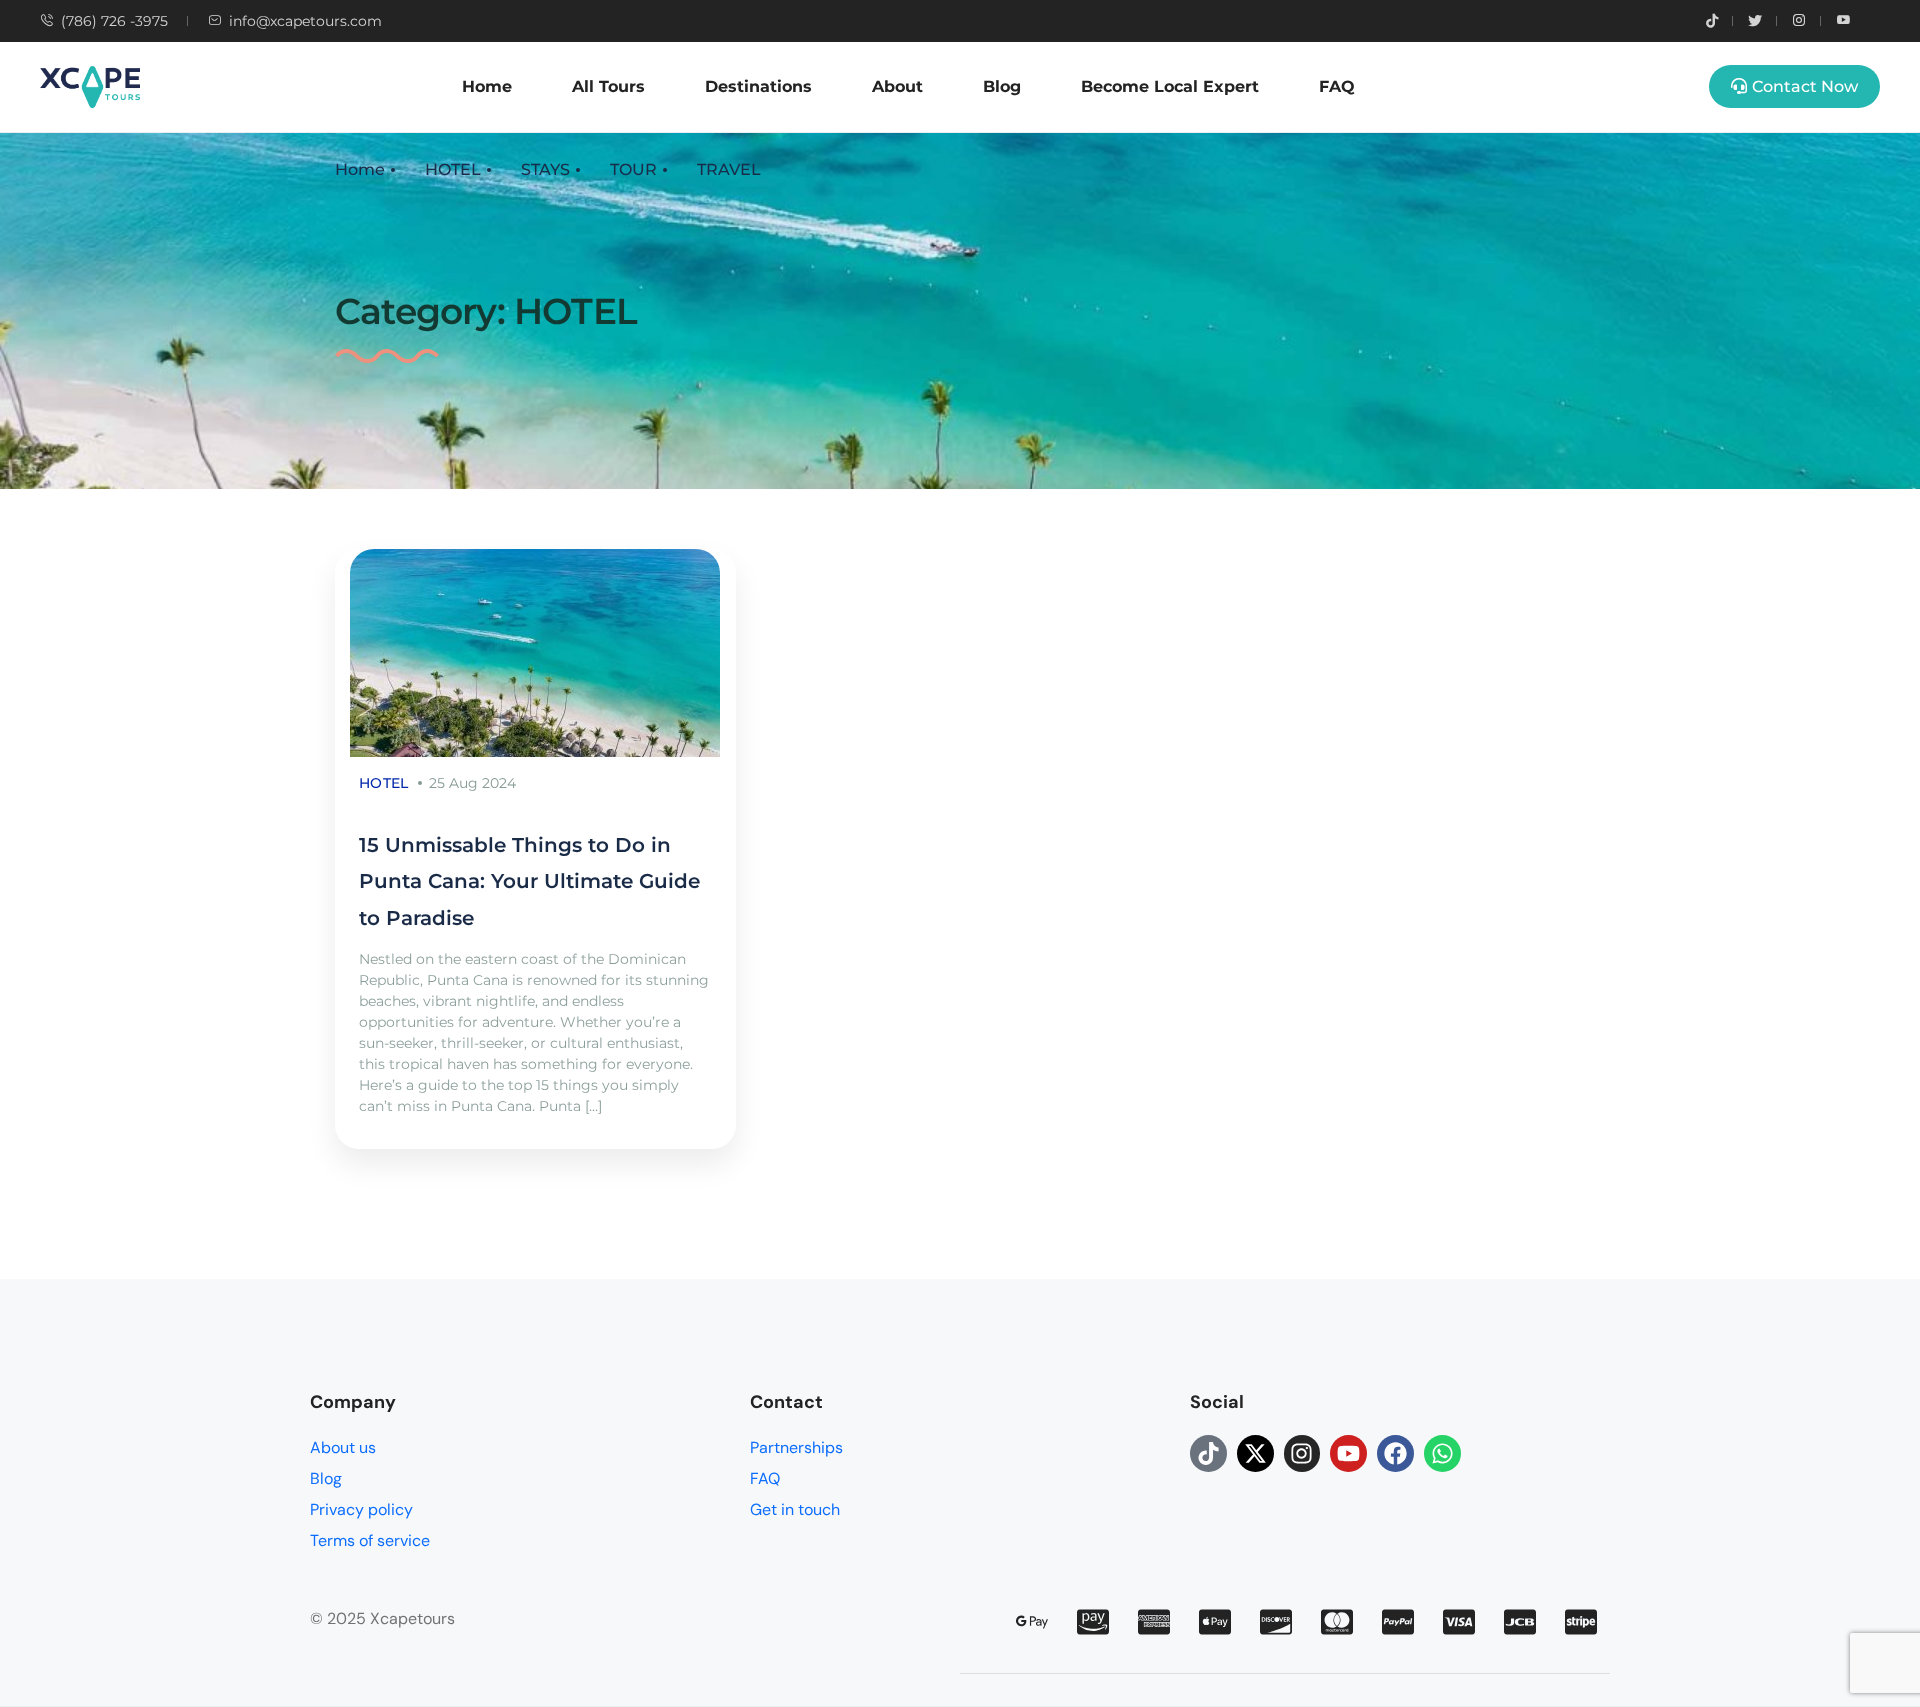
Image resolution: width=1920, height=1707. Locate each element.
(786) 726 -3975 (114, 21)
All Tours (608, 86)
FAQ (1337, 86)
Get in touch (795, 1509)
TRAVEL (729, 169)
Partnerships (796, 1447)
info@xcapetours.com (305, 21)
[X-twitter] (1255, 1453)
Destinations (758, 86)
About (897, 86)
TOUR (633, 169)
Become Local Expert (1170, 86)
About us (343, 1447)
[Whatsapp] (1442, 1453)
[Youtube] (1348, 1453)
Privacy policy (361, 1509)
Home (487, 86)
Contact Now (1805, 86)
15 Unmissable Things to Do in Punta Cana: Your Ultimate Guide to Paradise (529, 881)
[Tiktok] (1208, 1453)
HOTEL (453, 169)
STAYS (545, 169)
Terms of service (370, 1540)
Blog (1002, 86)
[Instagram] (1302, 1453)
